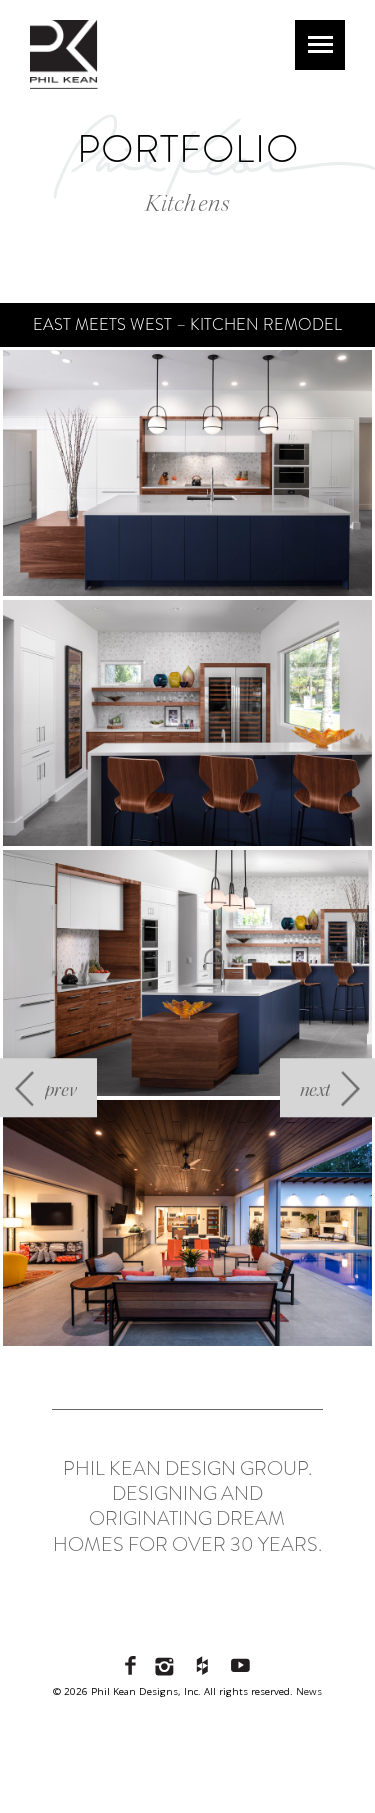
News (309, 1691)
